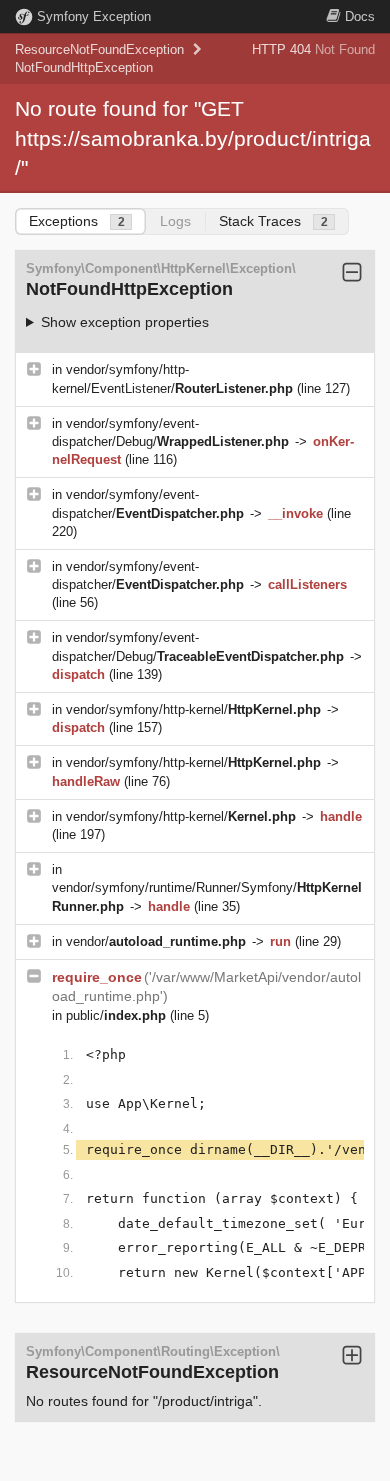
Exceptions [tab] (77, 221)
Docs (360, 16)
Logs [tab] (175, 221)
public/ (116, 1015)
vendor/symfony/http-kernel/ (193, 709)
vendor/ (156, 941)
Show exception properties (125, 322)
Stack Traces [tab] (273, 221)
